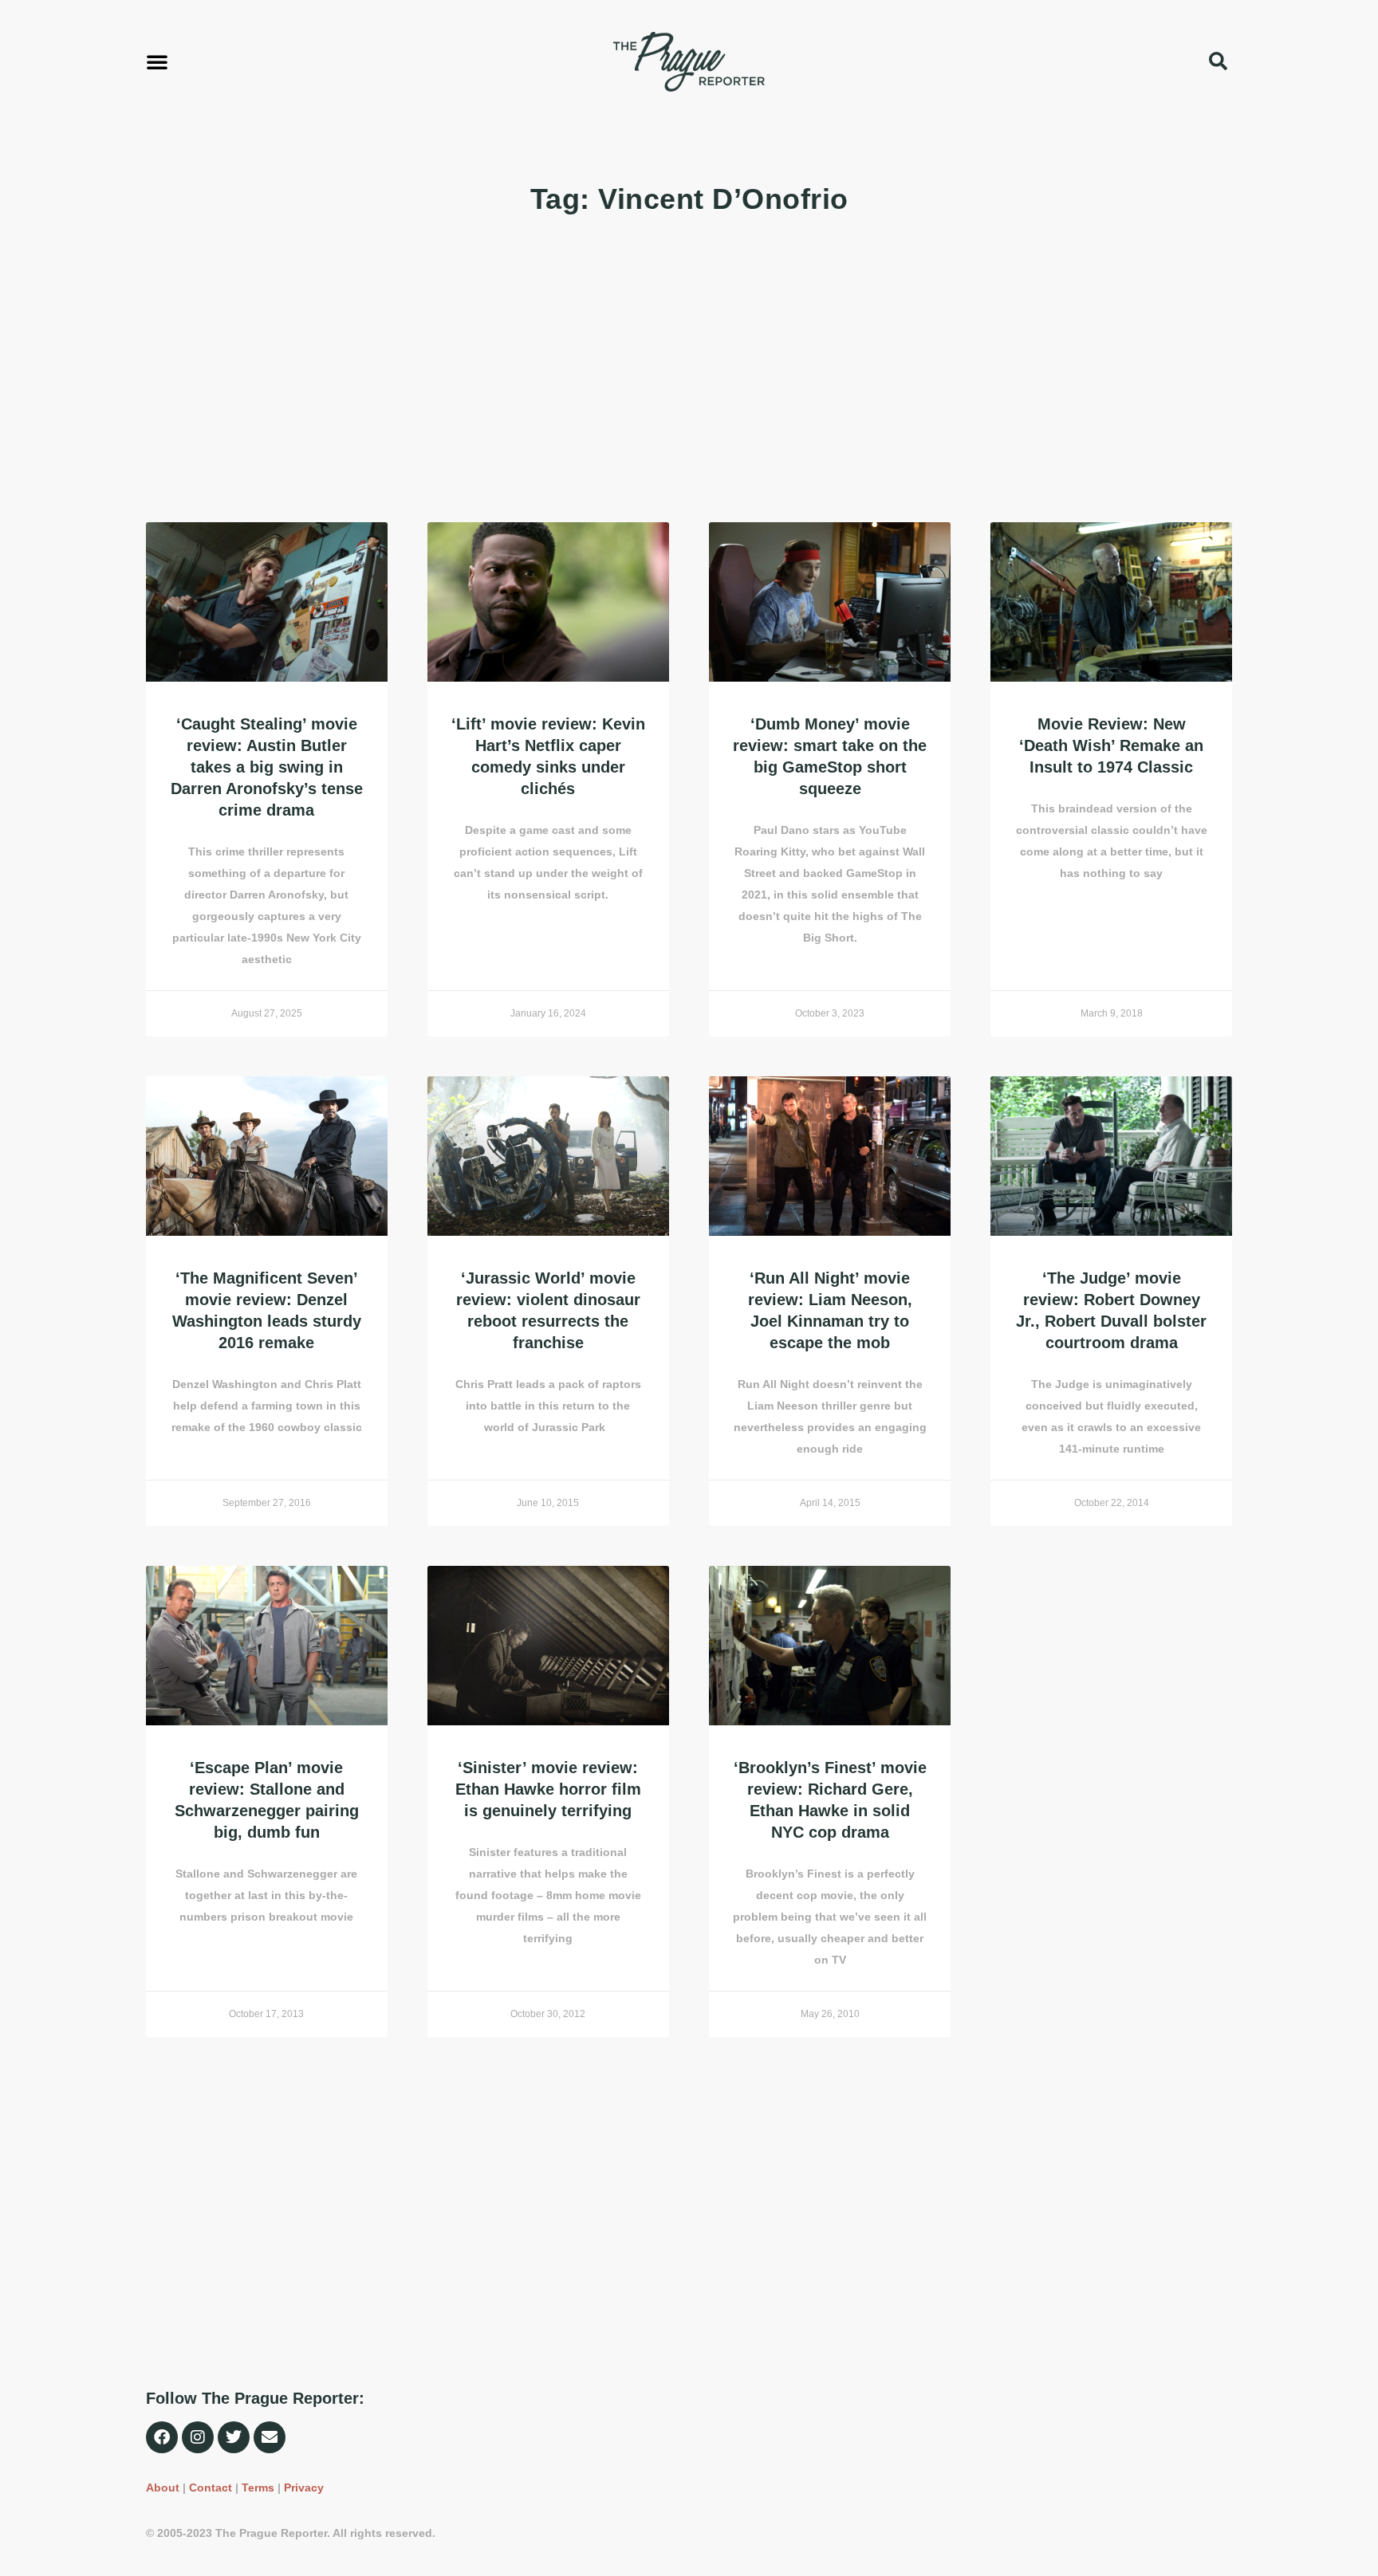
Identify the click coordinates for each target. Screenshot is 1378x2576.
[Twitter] (234, 2437)
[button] (157, 61)
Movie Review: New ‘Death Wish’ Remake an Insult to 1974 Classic (1111, 745)
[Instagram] (198, 2437)
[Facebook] (162, 2437)
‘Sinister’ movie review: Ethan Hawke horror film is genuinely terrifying (548, 1789)
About (163, 2488)
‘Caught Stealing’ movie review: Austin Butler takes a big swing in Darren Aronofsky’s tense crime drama (267, 767)
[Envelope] (270, 2437)
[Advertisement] (624, 371)
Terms (258, 2488)
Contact (211, 2488)
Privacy (304, 2488)
